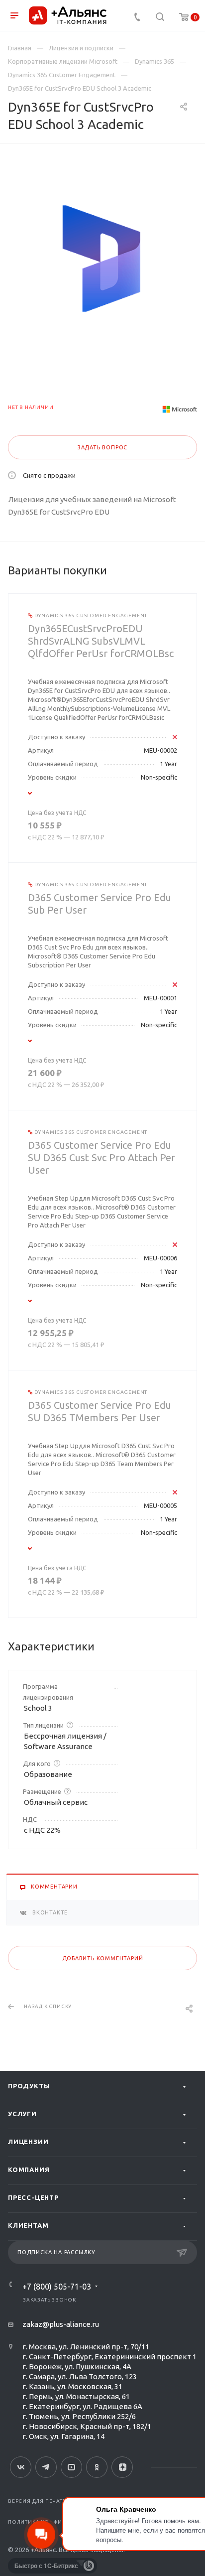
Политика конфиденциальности (60, 2522)
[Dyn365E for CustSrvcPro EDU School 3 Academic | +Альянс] (102, 259)
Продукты (29, 2086)
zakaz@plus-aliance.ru (61, 2324)
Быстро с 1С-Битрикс (46, 2566)
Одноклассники (97, 2467)
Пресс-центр (33, 2197)
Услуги (22, 2114)
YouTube (71, 2467)
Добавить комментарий (103, 1958)
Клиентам (28, 2225)
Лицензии (28, 2142)
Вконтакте (21, 2467)
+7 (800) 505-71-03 (57, 2287)
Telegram (46, 2467)
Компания (29, 2169)
